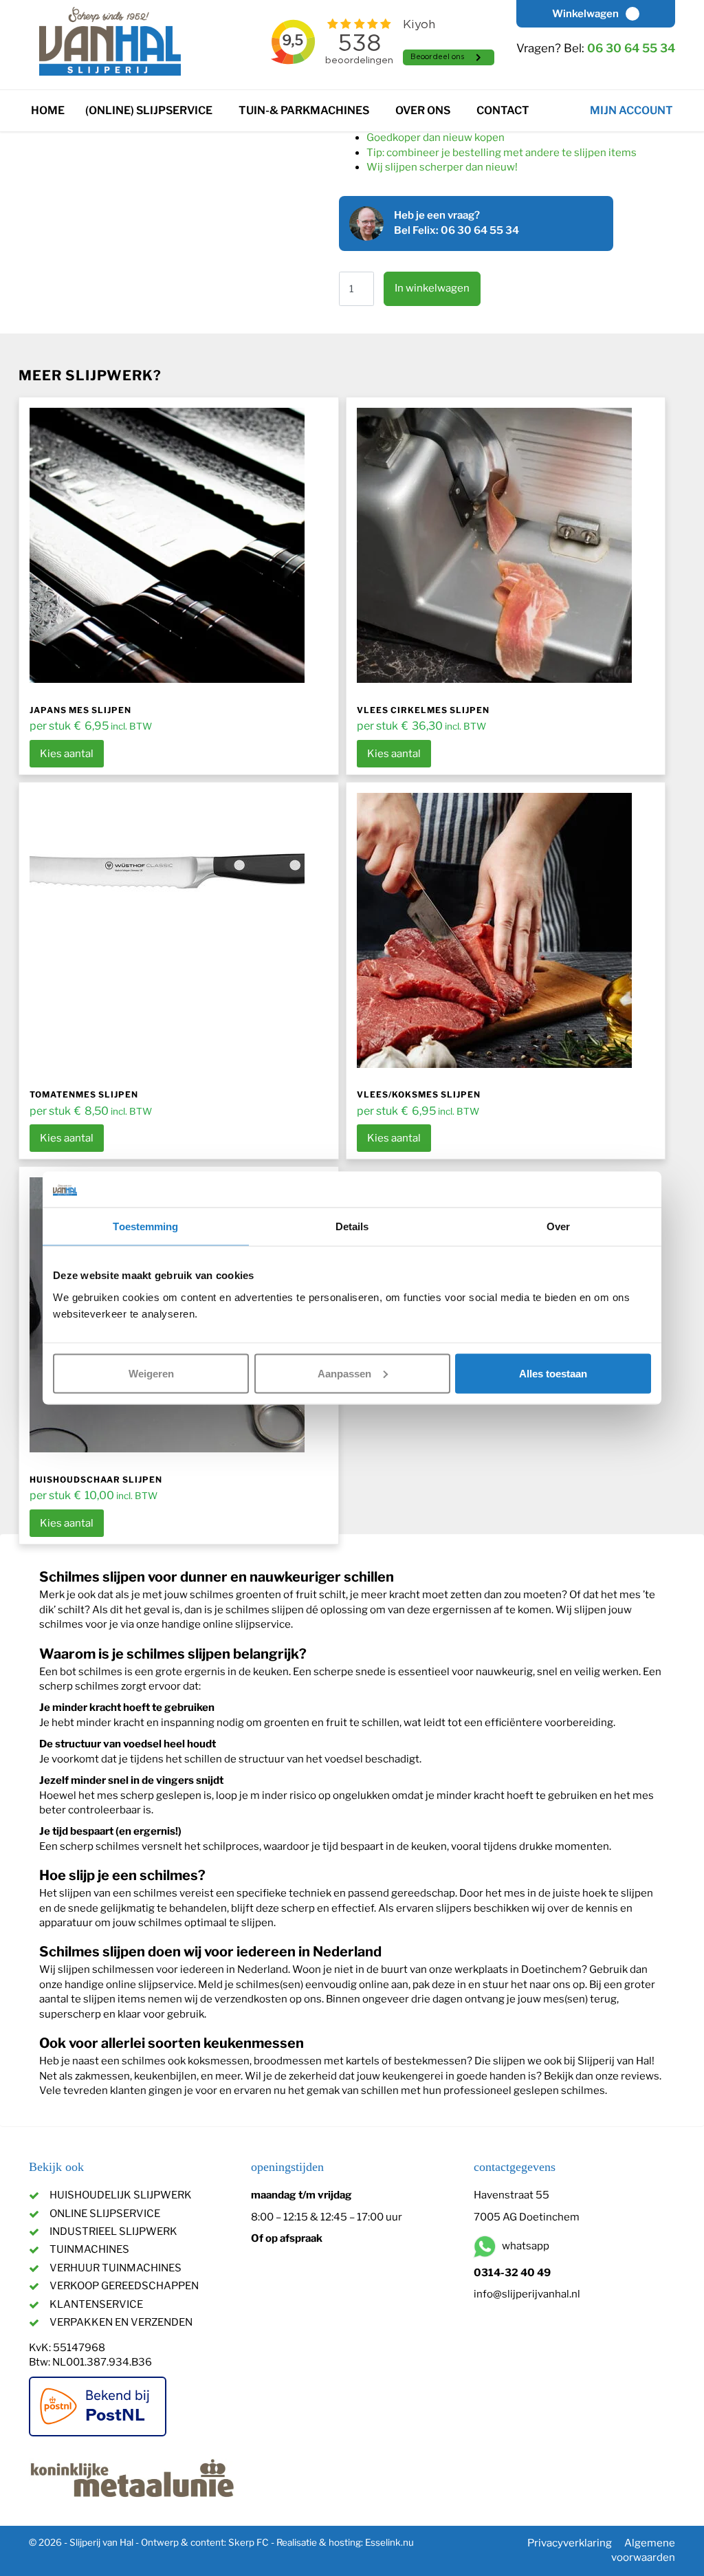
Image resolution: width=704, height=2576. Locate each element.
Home (48, 110)
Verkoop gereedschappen (124, 2286)
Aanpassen (344, 1373)
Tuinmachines (89, 2249)
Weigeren (151, 1373)
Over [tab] (558, 1226)
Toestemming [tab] (145, 1226)
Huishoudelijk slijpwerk (121, 2195)
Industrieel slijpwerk (113, 2231)
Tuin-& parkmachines (304, 110)
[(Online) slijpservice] (223, 107)
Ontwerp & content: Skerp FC (205, 2542)
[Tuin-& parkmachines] (380, 107)
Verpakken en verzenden (121, 2322)
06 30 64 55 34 (631, 48)
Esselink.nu (389, 2542)
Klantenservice (96, 2304)
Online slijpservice (105, 2214)
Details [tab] (352, 1226)
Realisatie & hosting (319, 2542)
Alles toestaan (553, 1373)
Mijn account (631, 110)
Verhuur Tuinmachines (115, 2268)
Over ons (423, 110)
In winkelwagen (432, 288)
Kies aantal (67, 754)
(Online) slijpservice (149, 110)
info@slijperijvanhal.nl (527, 2294)
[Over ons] (461, 107)
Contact (503, 110)
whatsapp (525, 2247)
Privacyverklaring (570, 2543)
